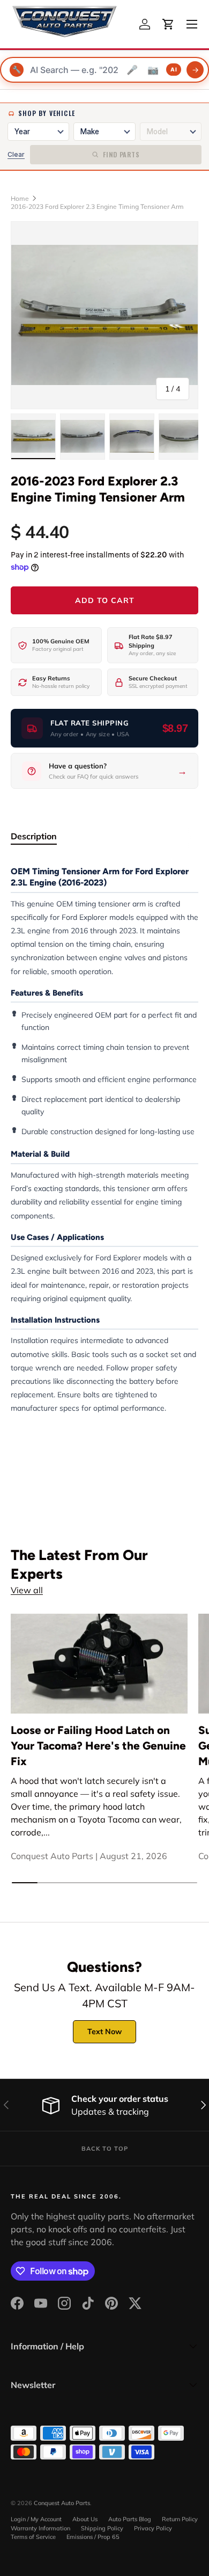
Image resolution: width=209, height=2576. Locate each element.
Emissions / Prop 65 (93, 2537)
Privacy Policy (153, 2528)
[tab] (34, 836)
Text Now (104, 2031)
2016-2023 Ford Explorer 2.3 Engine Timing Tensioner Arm (97, 206)
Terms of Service (33, 2537)
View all (27, 1590)
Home (20, 198)
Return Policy (180, 2519)
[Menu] (192, 24)
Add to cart (105, 600)
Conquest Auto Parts (62, 2503)
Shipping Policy (102, 2528)
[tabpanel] (104, 1140)
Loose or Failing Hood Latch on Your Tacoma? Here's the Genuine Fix (98, 1746)
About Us (85, 2519)
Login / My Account (36, 2519)
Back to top (105, 2149)
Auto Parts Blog (130, 2519)
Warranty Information (40, 2528)
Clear (16, 154)
